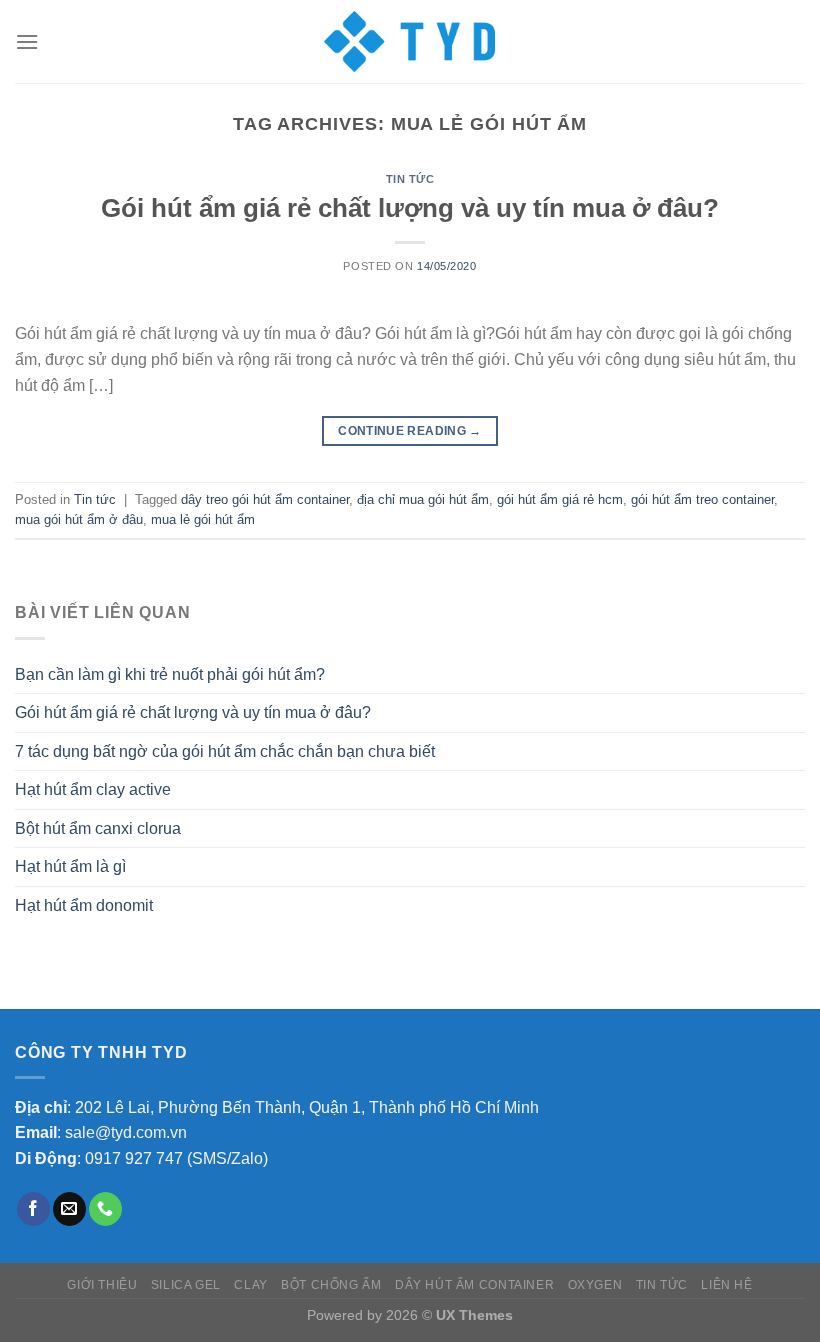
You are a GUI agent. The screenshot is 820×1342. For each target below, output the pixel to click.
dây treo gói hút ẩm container (265, 499)
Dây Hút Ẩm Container (474, 1285)
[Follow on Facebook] (33, 1209)
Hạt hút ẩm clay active (93, 789)
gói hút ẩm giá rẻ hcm (560, 499)
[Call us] (105, 1209)
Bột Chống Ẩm (331, 1285)
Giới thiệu (102, 1285)
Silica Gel (186, 1285)
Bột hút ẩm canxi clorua (98, 828)
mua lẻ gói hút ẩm (203, 519)
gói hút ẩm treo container (702, 499)
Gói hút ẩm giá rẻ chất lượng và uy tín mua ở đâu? (410, 208)
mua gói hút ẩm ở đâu (79, 519)
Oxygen (595, 1285)
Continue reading (410, 431)
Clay (250, 1285)
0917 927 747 (134, 1158)
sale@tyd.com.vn (126, 1132)
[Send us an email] (69, 1209)
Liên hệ (726, 1285)
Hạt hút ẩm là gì (70, 866)
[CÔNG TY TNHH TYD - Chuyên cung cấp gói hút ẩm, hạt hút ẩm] (410, 41)
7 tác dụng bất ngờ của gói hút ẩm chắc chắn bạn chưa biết (225, 751)
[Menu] (27, 41)
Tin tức (410, 179)
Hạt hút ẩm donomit (84, 905)
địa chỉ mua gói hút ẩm (423, 499)
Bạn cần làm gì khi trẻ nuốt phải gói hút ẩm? (170, 674)
